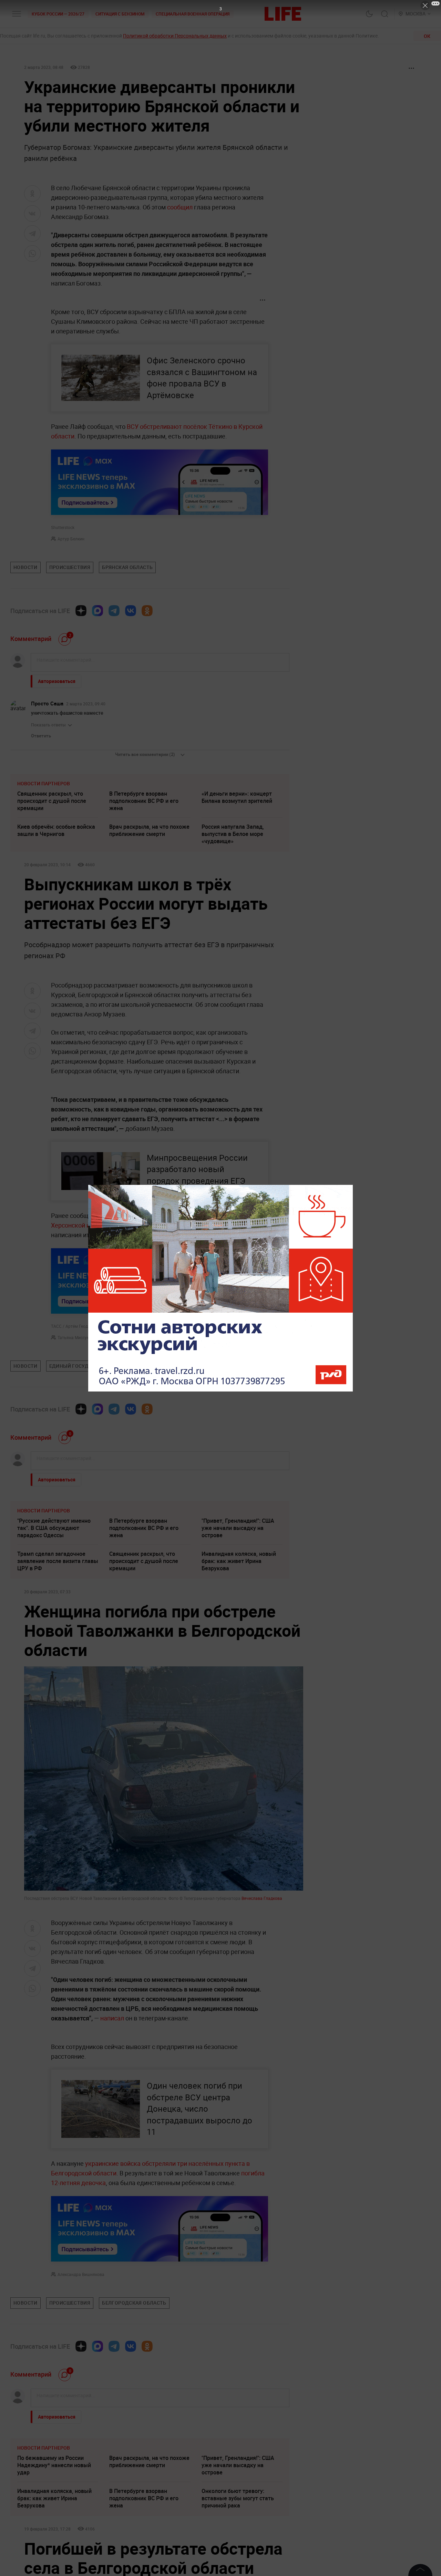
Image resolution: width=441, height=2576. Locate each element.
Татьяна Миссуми (75, 1337)
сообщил (180, 207)
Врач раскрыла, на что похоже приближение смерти (149, 830)
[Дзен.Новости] (81, 611)
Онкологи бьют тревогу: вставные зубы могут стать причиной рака (238, 2498)
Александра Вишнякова (81, 2274)
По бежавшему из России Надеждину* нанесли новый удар (54, 2465)
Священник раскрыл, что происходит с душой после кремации (52, 801)
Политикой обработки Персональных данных (175, 36)
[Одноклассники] (147, 611)
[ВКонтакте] (131, 611)
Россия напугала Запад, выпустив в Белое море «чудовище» (233, 834)
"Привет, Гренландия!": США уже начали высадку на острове (238, 1528)
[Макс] (98, 611)
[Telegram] (114, 611)
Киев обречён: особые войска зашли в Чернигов (56, 830)
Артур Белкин (71, 539)
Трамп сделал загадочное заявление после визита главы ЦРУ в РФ (58, 1561)
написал (112, 2018)
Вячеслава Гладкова (262, 1898)
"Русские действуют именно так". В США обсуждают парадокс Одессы (54, 1528)
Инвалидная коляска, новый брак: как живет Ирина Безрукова (239, 1561)
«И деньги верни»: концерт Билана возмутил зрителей (237, 797)
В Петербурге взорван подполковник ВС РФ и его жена (144, 801)
